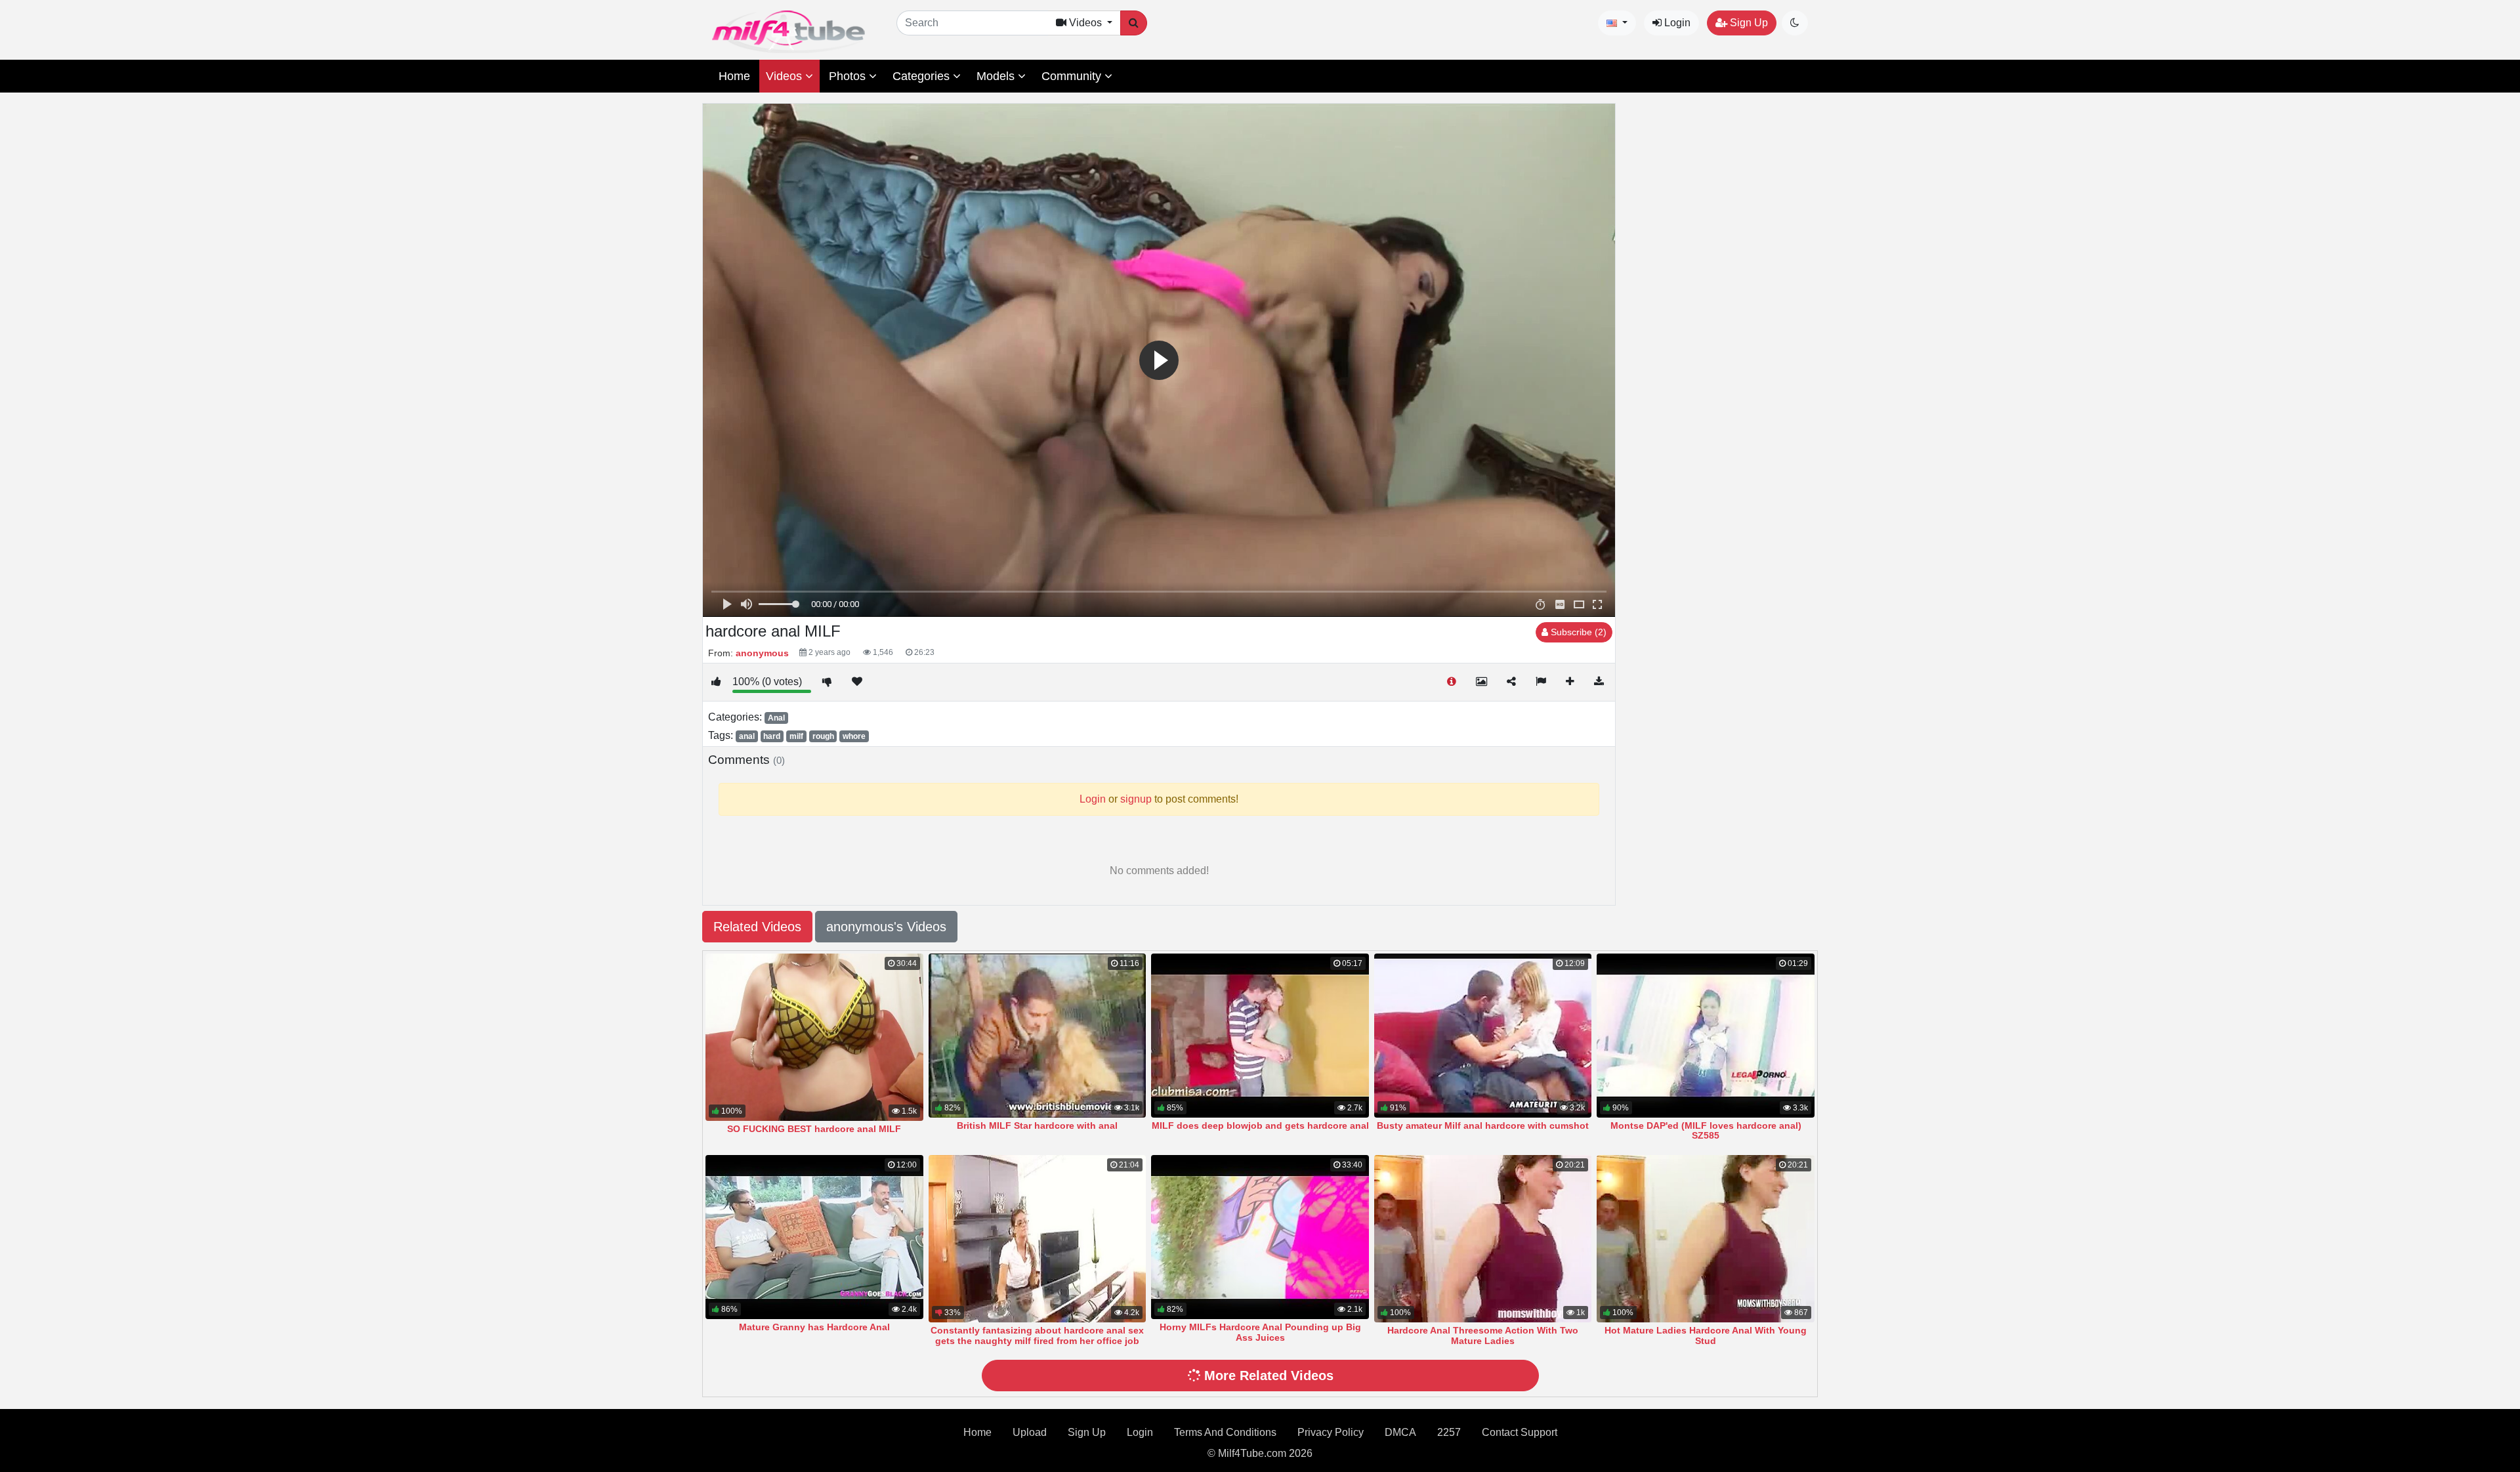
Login (1676, 23)
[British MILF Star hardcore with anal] (1038, 1036)
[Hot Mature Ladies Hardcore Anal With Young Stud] (1706, 1239)
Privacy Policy (1331, 1432)
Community (1073, 76)
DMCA (1400, 1432)
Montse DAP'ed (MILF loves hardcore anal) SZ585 (1706, 1131)
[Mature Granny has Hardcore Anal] (814, 1237)
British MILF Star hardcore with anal (1037, 1125)
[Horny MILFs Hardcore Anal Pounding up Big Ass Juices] (1260, 1237)
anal (747, 736)
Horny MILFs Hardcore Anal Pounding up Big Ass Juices (1260, 1332)
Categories (923, 76)
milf (796, 736)
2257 (1449, 1432)
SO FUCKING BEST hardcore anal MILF (814, 1129)
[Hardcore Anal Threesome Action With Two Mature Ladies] (1483, 1239)
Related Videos (757, 927)
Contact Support (1520, 1432)
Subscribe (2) (1577, 632)
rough (823, 736)
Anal (776, 718)
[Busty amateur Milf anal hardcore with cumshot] (1483, 1036)
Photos (849, 76)
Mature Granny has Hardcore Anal (814, 1327)
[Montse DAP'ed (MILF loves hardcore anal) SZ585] (1706, 1036)
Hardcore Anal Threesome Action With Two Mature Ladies (1483, 1335)
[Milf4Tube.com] (788, 32)
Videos (786, 76)
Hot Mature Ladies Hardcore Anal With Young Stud (1706, 1335)
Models (997, 76)
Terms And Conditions (1225, 1432)
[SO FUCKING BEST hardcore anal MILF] (814, 1037)
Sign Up (1748, 23)
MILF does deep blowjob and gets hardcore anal (1260, 1125)
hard (772, 736)
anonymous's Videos (886, 927)
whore (854, 736)
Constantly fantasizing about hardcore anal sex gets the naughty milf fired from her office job (1037, 1335)
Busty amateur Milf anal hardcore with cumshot (1483, 1125)
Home (734, 76)
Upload (1030, 1432)
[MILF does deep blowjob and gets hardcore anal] (1260, 1036)
